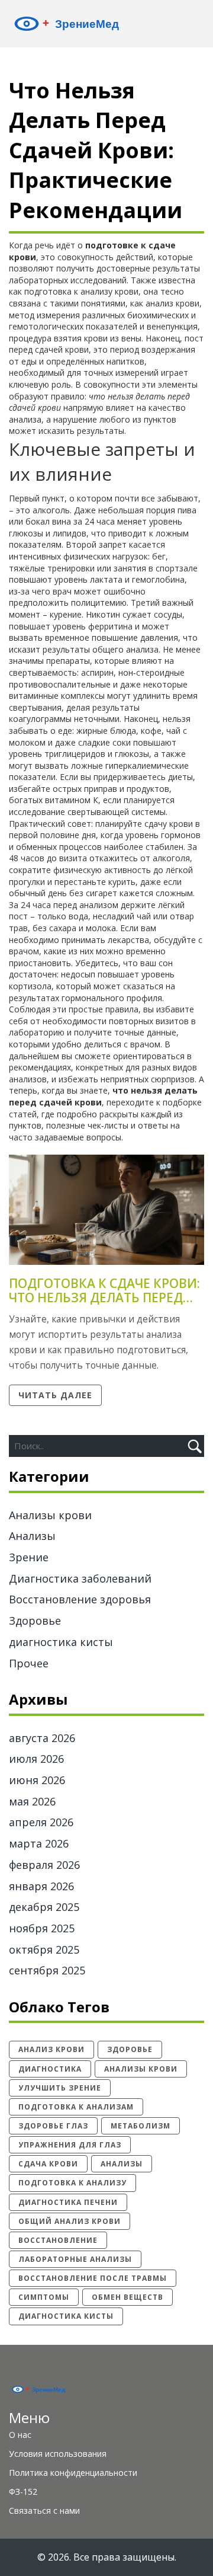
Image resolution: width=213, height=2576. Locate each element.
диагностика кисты (61, 1642)
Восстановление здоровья (80, 1599)
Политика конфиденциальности (73, 2473)
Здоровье (35, 1621)
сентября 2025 (47, 1970)
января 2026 (41, 1886)
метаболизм (141, 2126)
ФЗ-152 (23, 2492)
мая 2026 (32, 1801)
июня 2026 (37, 1780)
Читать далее (55, 1395)
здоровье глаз (53, 2126)
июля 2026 (36, 1759)
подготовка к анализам (76, 2107)
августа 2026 (42, 1738)
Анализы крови (50, 1515)
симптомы (44, 2297)
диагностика (50, 2069)
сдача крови (48, 2164)
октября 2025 (44, 1949)
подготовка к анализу (72, 2183)
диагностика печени (68, 2202)
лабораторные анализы (75, 2259)
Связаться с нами (44, 2511)
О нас (20, 2435)
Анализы (32, 1536)
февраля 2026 (44, 1865)
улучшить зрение (60, 2088)
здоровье (130, 2049)
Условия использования (58, 2454)
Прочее (29, 1663)
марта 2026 (39, 1843)
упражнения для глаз (70, 2145)
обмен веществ (128, 2297)
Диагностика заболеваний (80, 1578)
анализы (122, 2164)
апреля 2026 (41, 1822)
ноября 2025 (42, 1928)
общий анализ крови (70, 2221)
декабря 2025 (44, 1907)
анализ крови (51, 2049)
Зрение (29, 1557)
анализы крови (141, 2069)
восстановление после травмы (93, 2278)
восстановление (58, 2240)
